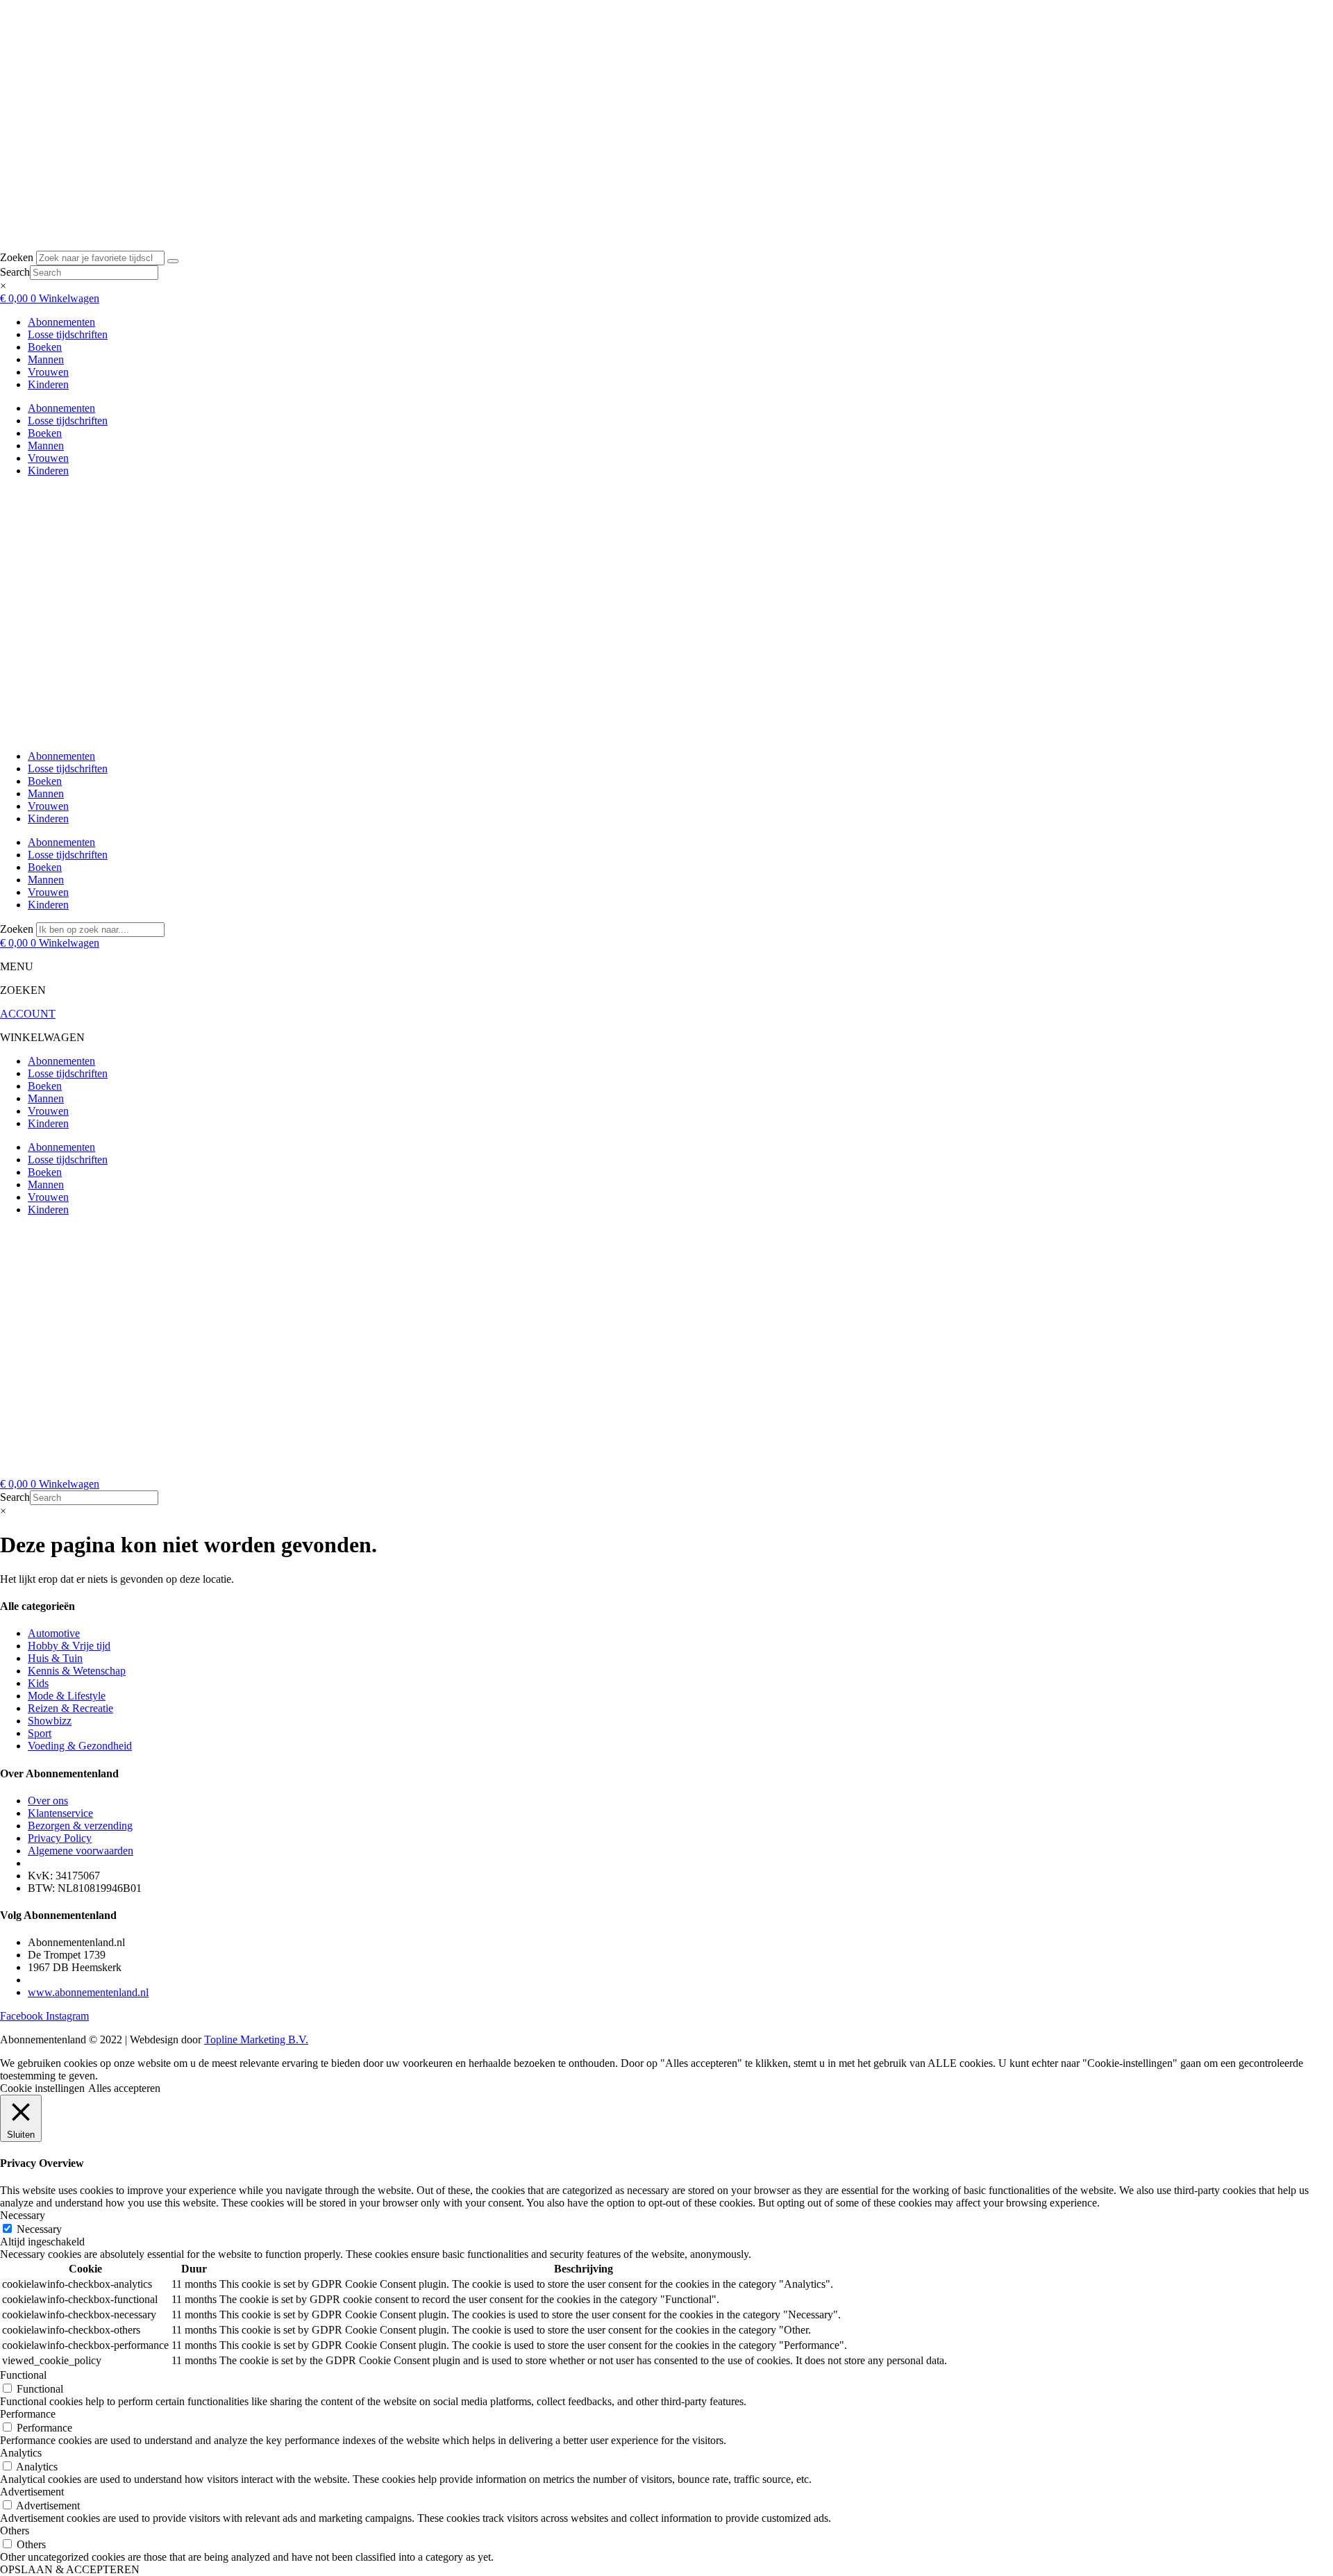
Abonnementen (61, 322)
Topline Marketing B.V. (256, 2039)
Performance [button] (28, 2414)
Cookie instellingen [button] (42, 2088)
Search (15, 272)
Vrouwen (48, 372)
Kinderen (48, 384)
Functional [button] (23, 2375)
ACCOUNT (28, 1014)
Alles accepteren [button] (124, 2088)
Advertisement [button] (32, 2492)
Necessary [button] (23, 2215)
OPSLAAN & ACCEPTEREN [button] (70, 2569)
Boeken (45, 347)
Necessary (39, 2229)
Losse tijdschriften (68, 334)
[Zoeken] (173, 261)
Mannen (46, 359)
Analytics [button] (21, 2453)
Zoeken (17, 257)
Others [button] (15, 2531)
